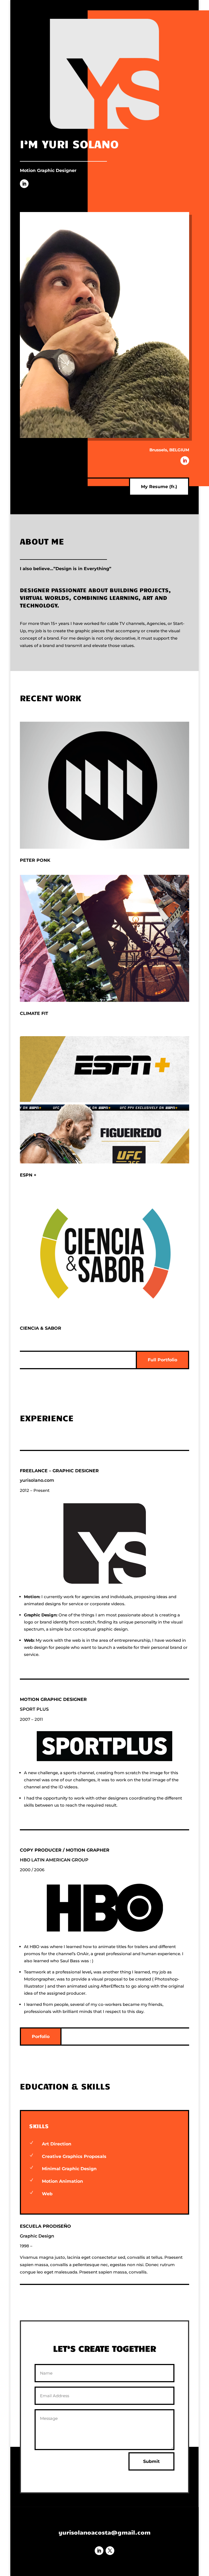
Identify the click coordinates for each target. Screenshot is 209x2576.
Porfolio (41, 2037)
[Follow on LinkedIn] (24, 184)
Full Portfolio (162, 1360)
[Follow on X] (110, 2551)
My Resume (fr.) (159, 487)
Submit (151, 2461)
